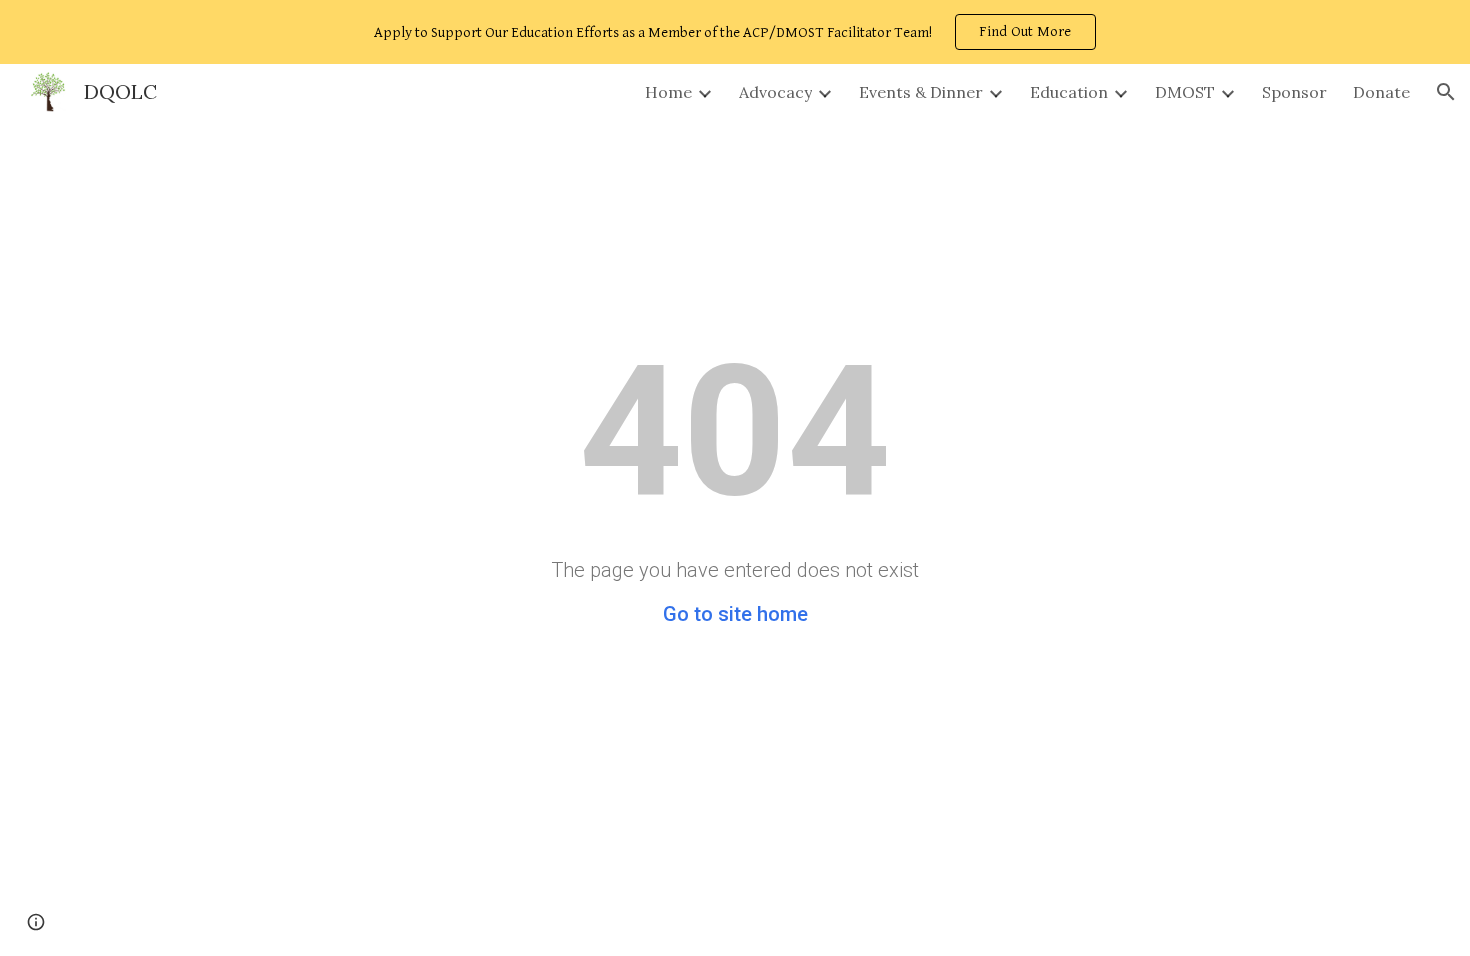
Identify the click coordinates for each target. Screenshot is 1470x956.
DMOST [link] (1185, 92)
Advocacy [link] (775, 92)
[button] (1446, 92)
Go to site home (735, 614)
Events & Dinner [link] (921, 92)
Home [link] (668, 92)
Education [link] (1069, 92)
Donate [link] (1381, 92)
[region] (735, 32)
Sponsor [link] (1294, 92)
